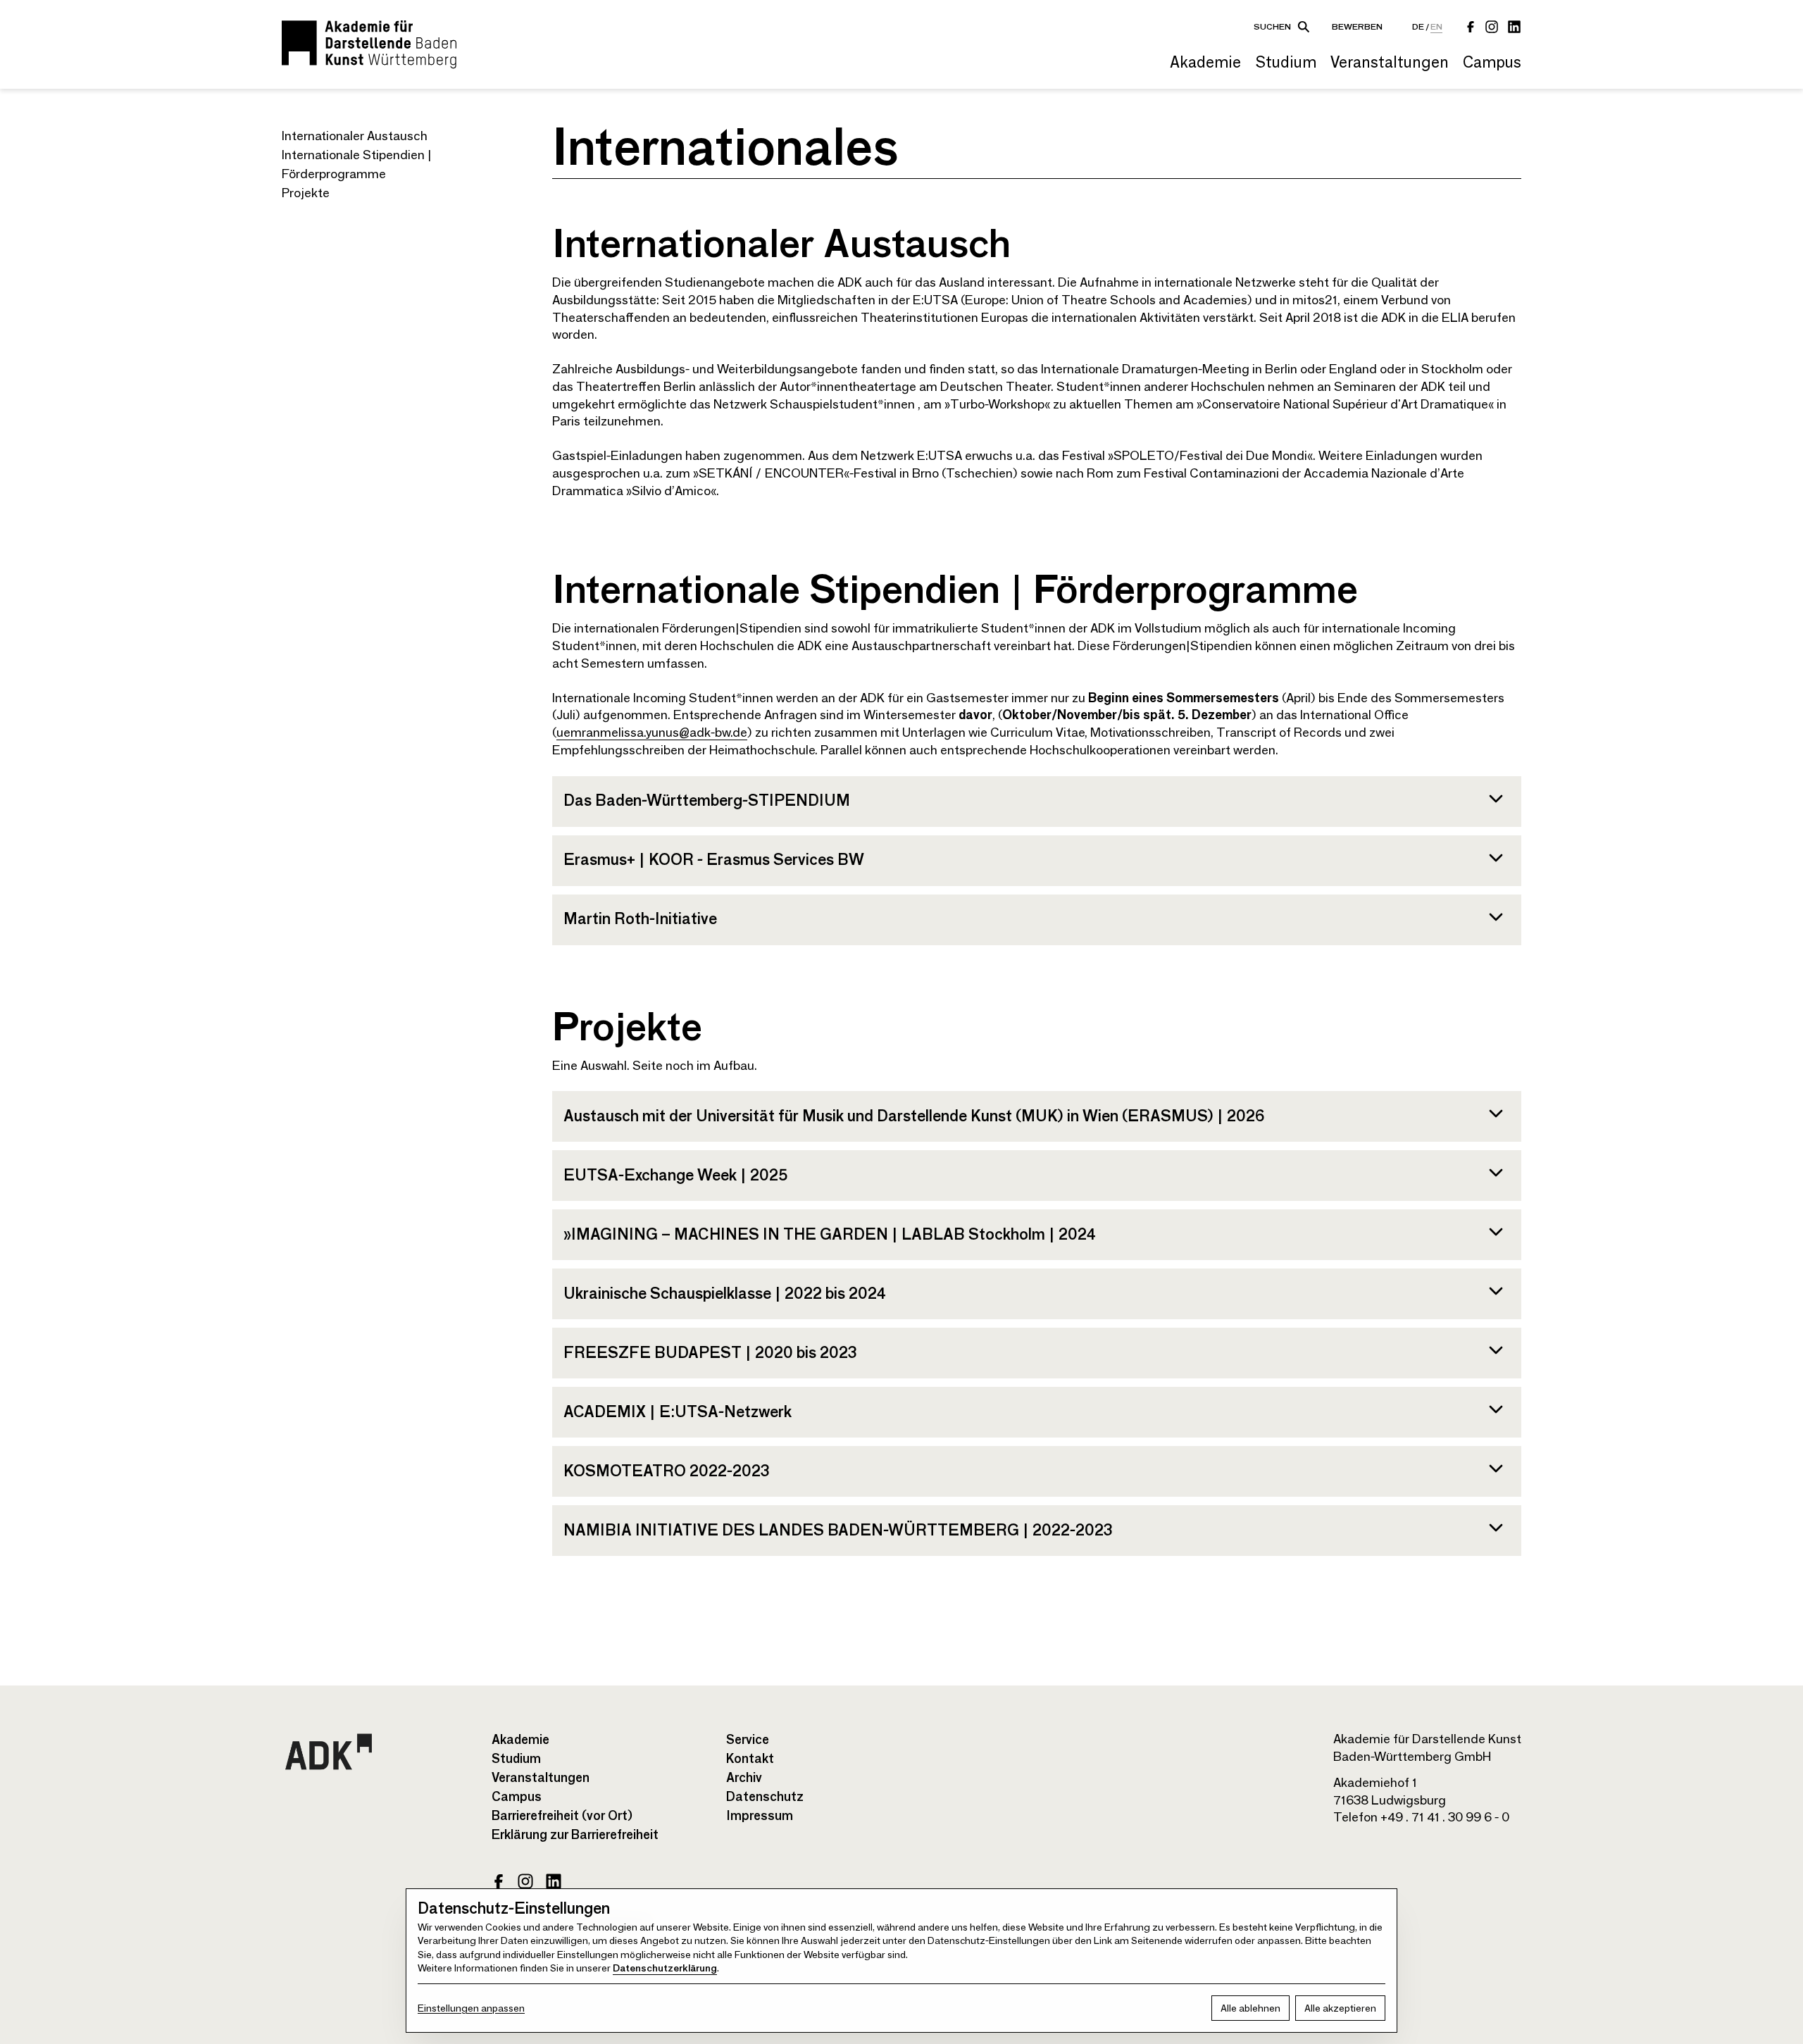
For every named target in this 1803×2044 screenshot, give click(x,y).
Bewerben (1357, 26)
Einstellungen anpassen (471, 2008)
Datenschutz (765, 1797)
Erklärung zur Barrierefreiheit (575, 1835)
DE (1418, 26)
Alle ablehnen (1250, 2008)
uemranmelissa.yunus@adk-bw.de (652, 733)
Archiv (744, 1778)
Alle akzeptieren (1340, 2008)
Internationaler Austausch (355, 136)
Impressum (760, 1816)
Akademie (1205, 62)
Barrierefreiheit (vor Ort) (562, 1816)
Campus (1492, 62)
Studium (1286, 62)
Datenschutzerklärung (665, 1968)
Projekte (306, 193)
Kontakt (750, 1759)
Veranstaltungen (1390, 62)
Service (748, 1740)
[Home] (369, 44)
